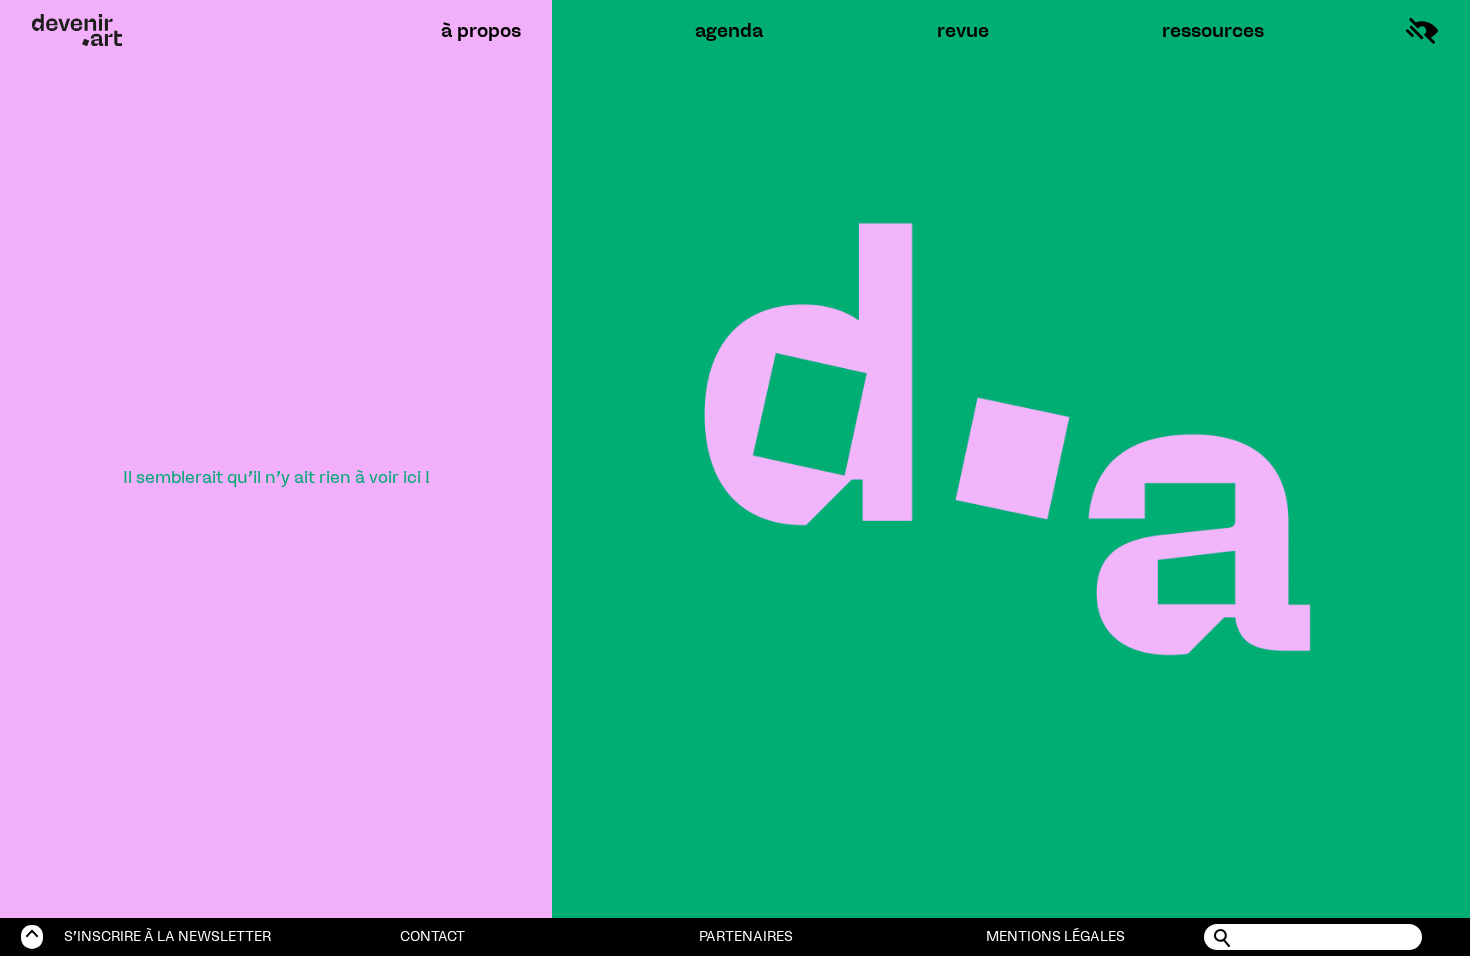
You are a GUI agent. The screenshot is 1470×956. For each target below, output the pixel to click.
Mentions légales (1055, 936)
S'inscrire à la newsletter (167, 936)
